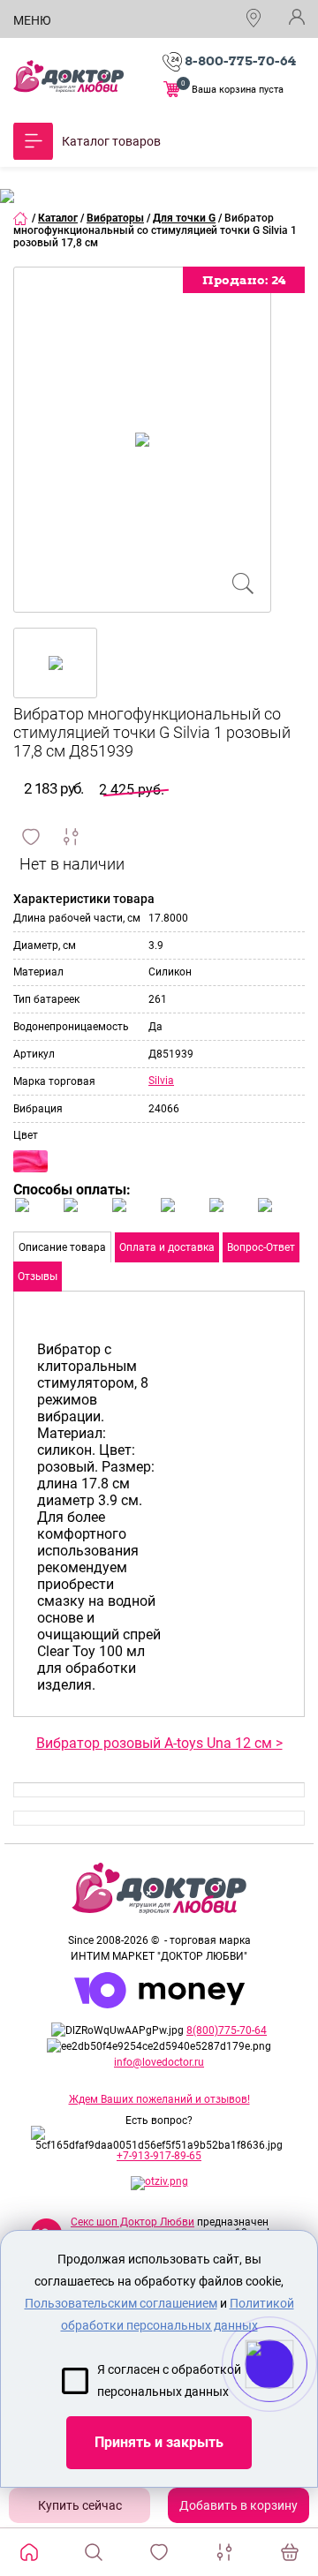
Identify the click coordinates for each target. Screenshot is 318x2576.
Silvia (161, 1081)
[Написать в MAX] (294, 2399)
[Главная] (21, 218)
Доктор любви (68, 76)
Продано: (244, 280)
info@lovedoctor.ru (159, 2062)
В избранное (31, 837)
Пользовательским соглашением (121, 2303)
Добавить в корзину (238, 2505)
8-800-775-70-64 (240, 61)
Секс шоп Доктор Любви (132, 2222)
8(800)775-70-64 (227, 2030)
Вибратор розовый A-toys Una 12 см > (159, 1743)
